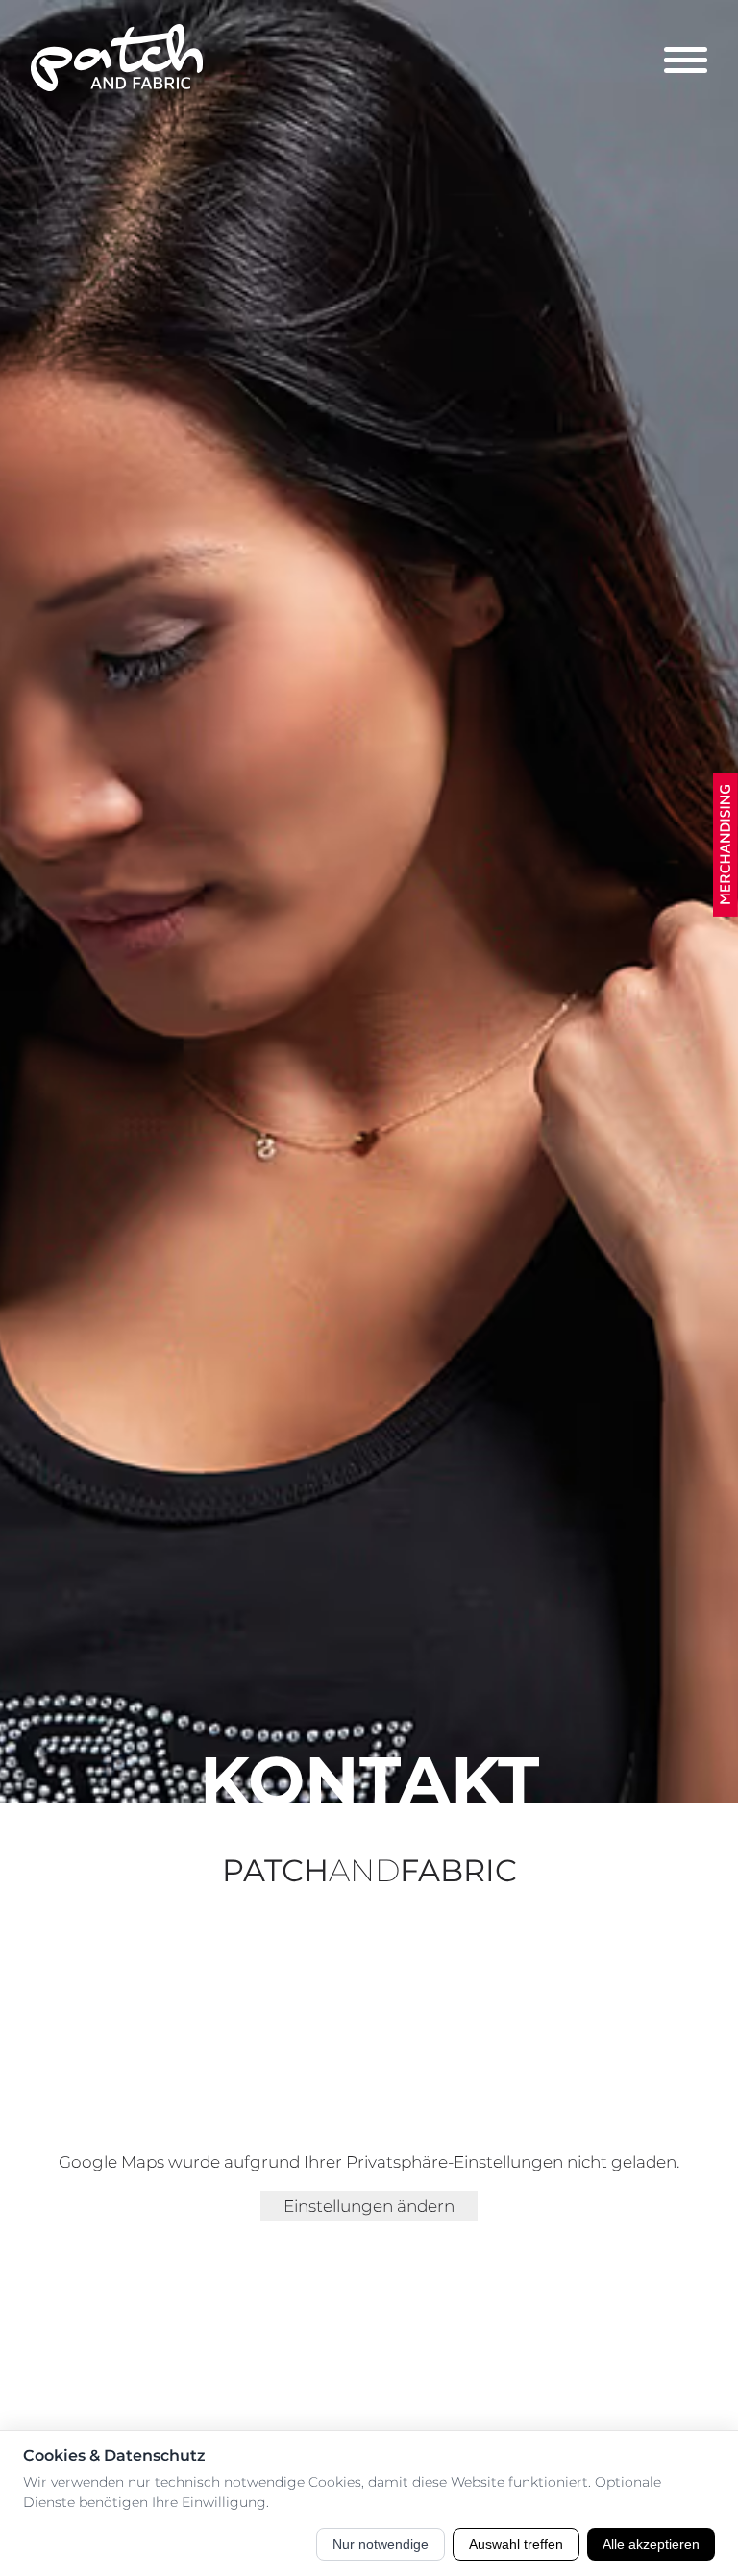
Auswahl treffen (516, 2544)
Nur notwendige (381, 2544)
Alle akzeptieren (651, 2544)
